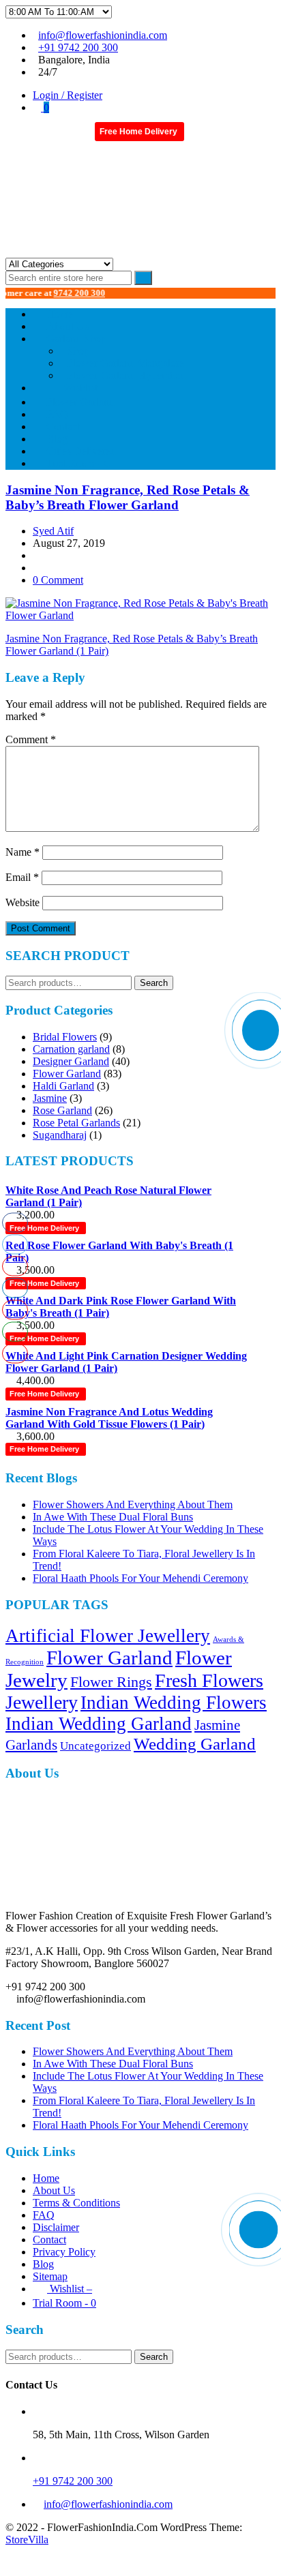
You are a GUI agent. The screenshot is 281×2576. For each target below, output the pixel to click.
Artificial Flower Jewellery (108, 1636)
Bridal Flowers (65, 1037)
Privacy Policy (64, 2252)
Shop (78, 351)
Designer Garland (71, 1061)
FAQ (44, 2215)
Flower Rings (111, 1682)
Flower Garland (67, 1074)
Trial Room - (78, 463)
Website (23, 902)
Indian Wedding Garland (99, 1724)
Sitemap (50, 2276)
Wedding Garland (195, 1744)
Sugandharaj (60, 1135)
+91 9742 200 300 (78, 47)
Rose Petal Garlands (76, 1123)
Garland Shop (76, 339)
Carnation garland (71, 1049)
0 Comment (58, 580)
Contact (49, 2240)
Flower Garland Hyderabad (126, 375)
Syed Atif (53, 531)
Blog (43, 2264)
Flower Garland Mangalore (125, 363)
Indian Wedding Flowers (174, 1703)
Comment (31, 739)
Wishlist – (70, 2289)
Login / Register (68, 95)
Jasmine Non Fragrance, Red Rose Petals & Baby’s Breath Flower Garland (128, 497)
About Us (54, 2190)
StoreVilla (27, 2540)
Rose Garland (62, 1110)
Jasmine (50, 1098)
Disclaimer (56, 2227)
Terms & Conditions (76, 2203)
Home (46, 2178)
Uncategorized (95, 1746)
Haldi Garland (63, 1086)
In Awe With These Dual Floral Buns (113, 1517)
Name (23, 852)
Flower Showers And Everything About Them (133, 1504)
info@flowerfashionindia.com (103, 35)
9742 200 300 (60, 293)
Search (154, 983)
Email (22, 877)
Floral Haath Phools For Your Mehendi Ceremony (140, 1578)
